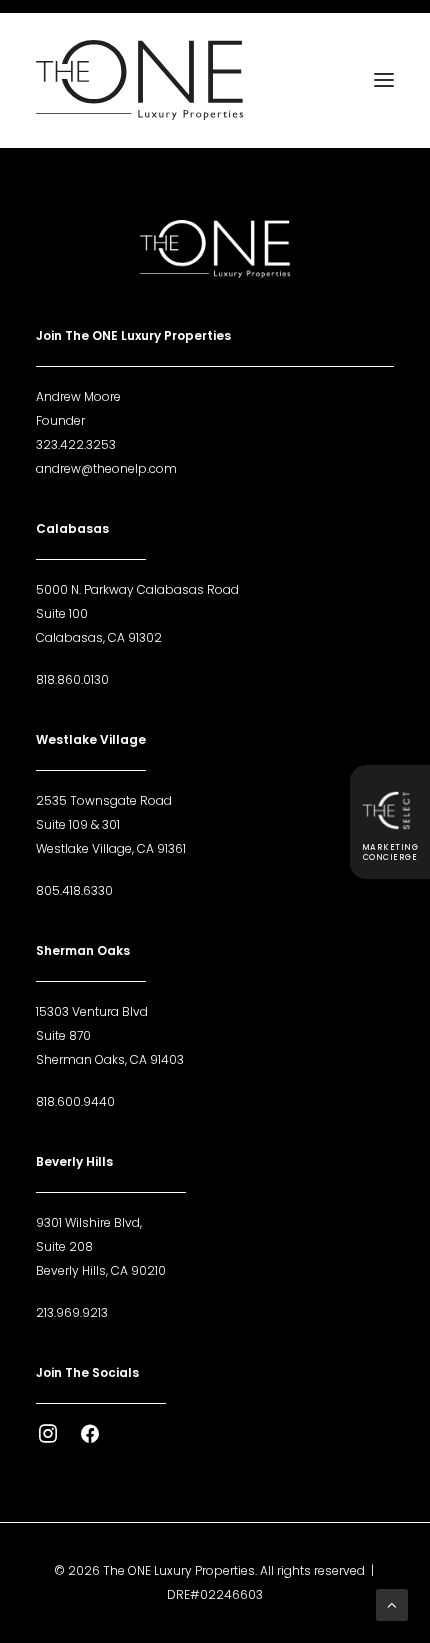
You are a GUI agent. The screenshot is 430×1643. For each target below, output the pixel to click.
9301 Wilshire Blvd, (89, 1222)
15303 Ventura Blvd (92, 1011)
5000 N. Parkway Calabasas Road (137, 589)
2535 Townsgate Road (104, 800)
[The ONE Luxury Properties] (139, 80)
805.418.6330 (74, 890)
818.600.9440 (75, 1101)
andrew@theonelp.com (106, 468)
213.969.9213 (72, 1312)
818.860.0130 (72, 679)
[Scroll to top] (392, 1603)
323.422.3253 (76, 444)
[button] (384, 80)
